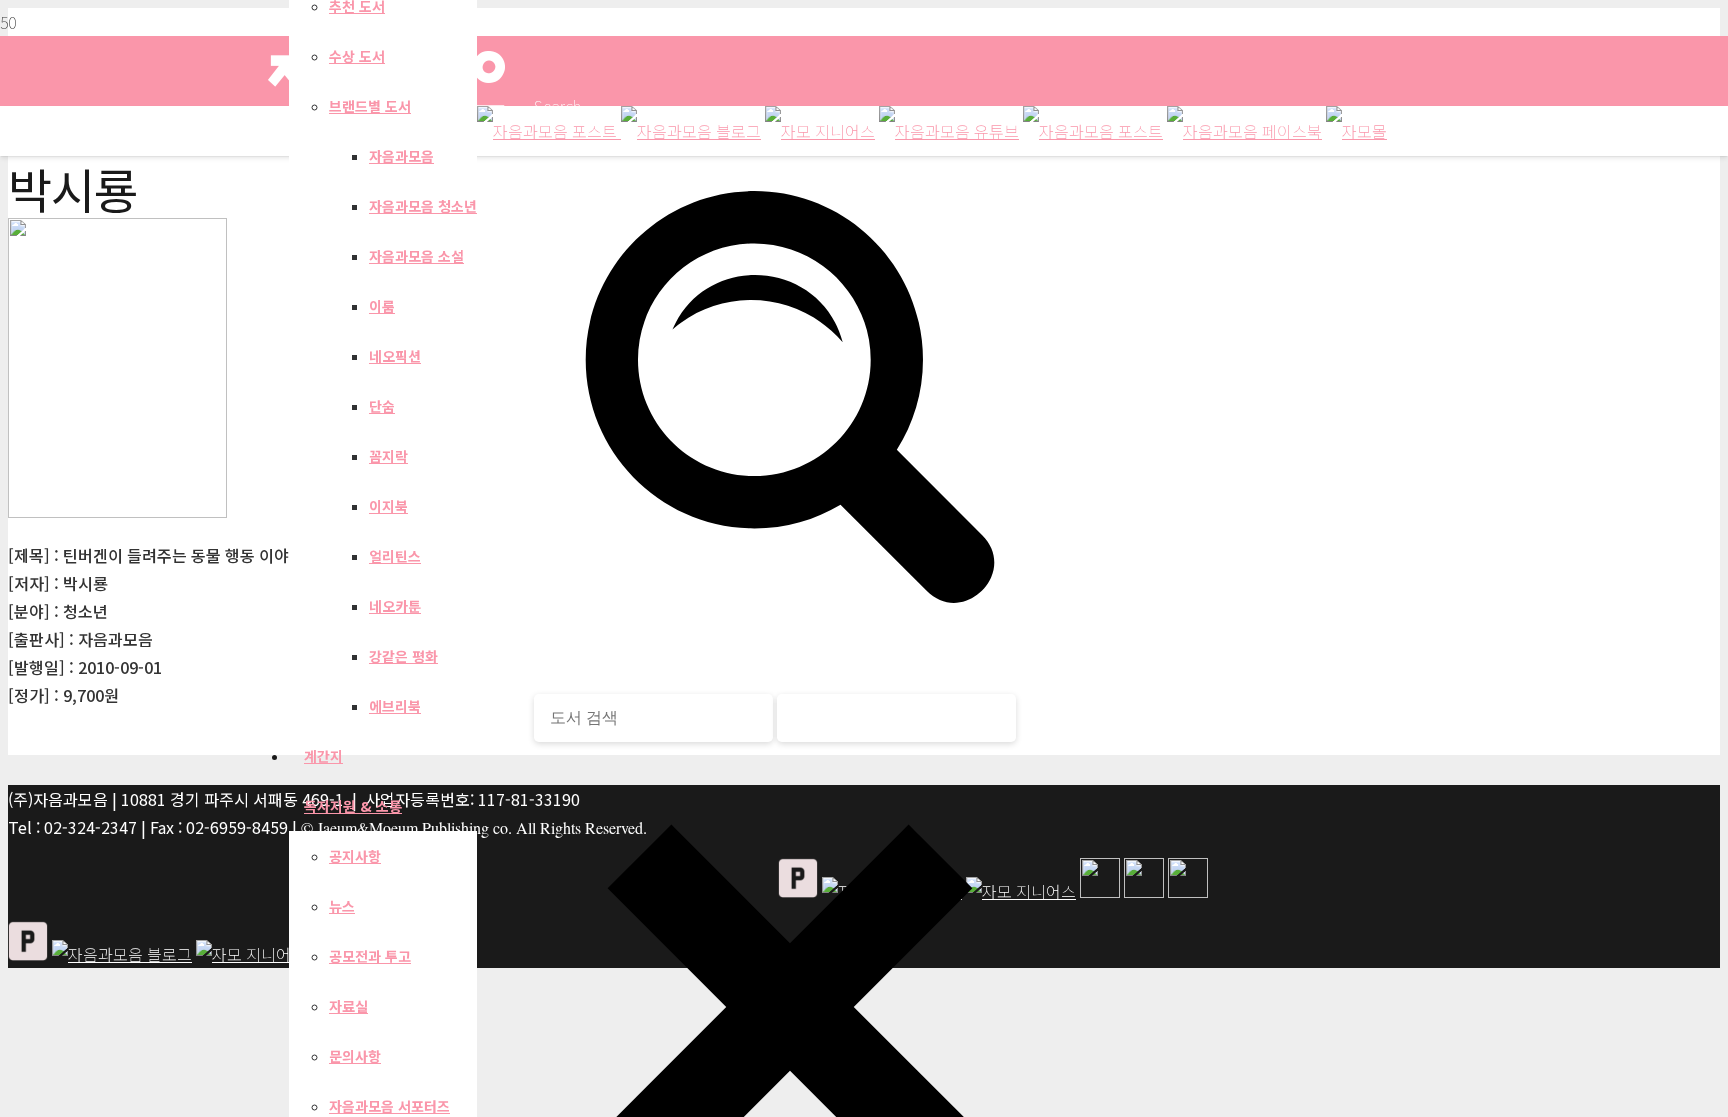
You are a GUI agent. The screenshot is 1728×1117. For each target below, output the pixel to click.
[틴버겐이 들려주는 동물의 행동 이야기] (117, 511)
